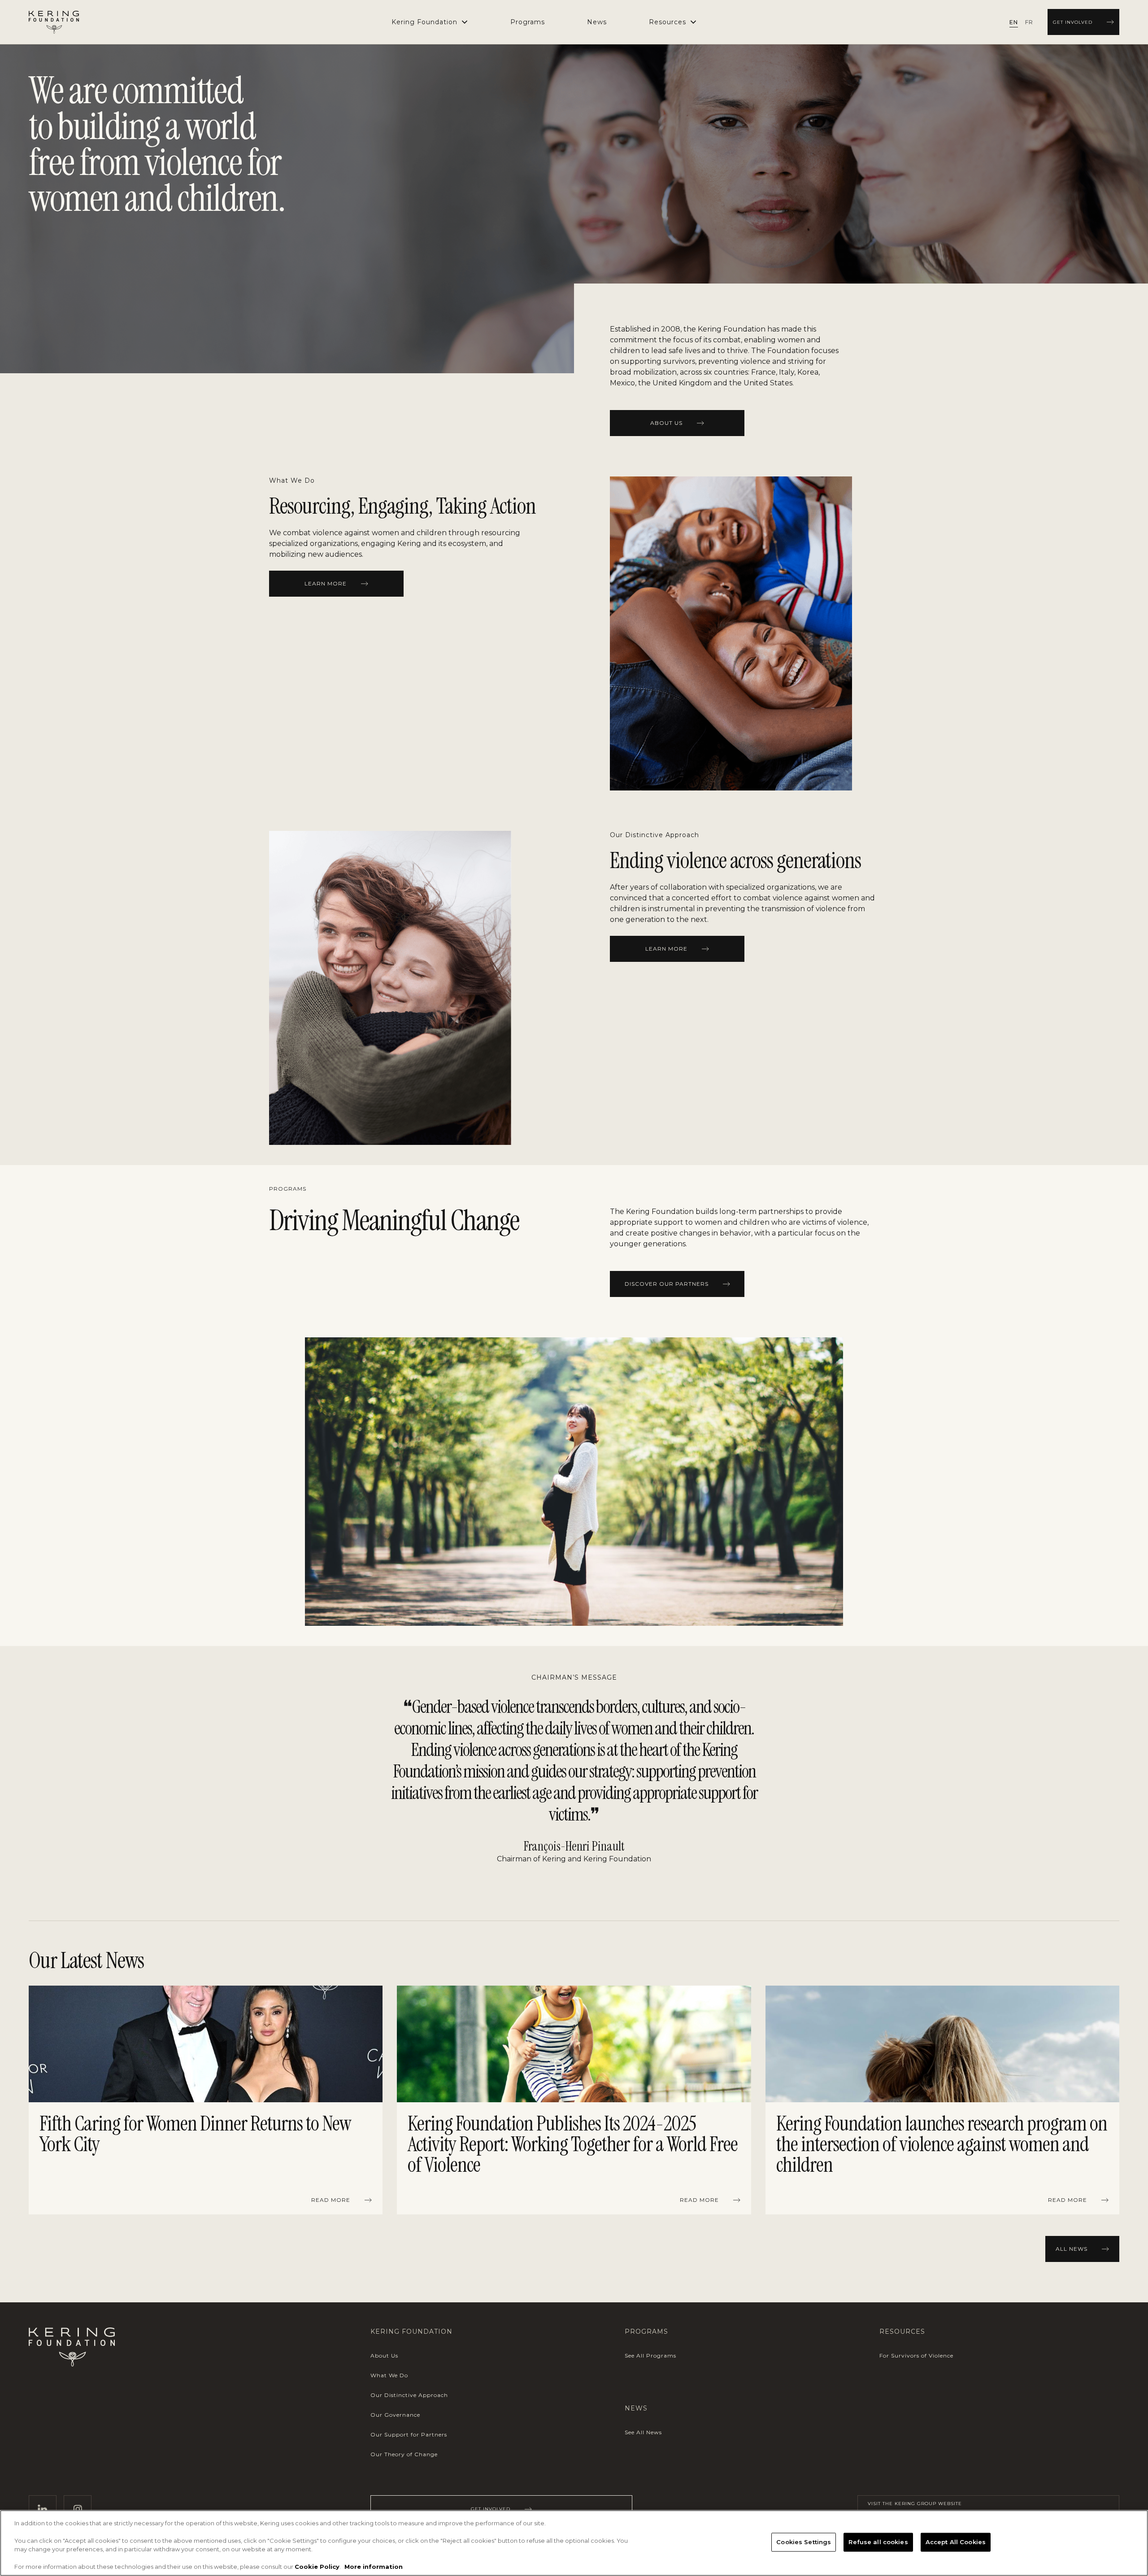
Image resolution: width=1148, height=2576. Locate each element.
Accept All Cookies (956, 2542)
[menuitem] (528, 22)
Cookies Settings (804, 2542)
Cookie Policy (317, 2567)
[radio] (1014, 22)
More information (374, 2567)
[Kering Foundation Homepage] (54, 22)
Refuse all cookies (878, 2542)
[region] (574, 2102)
